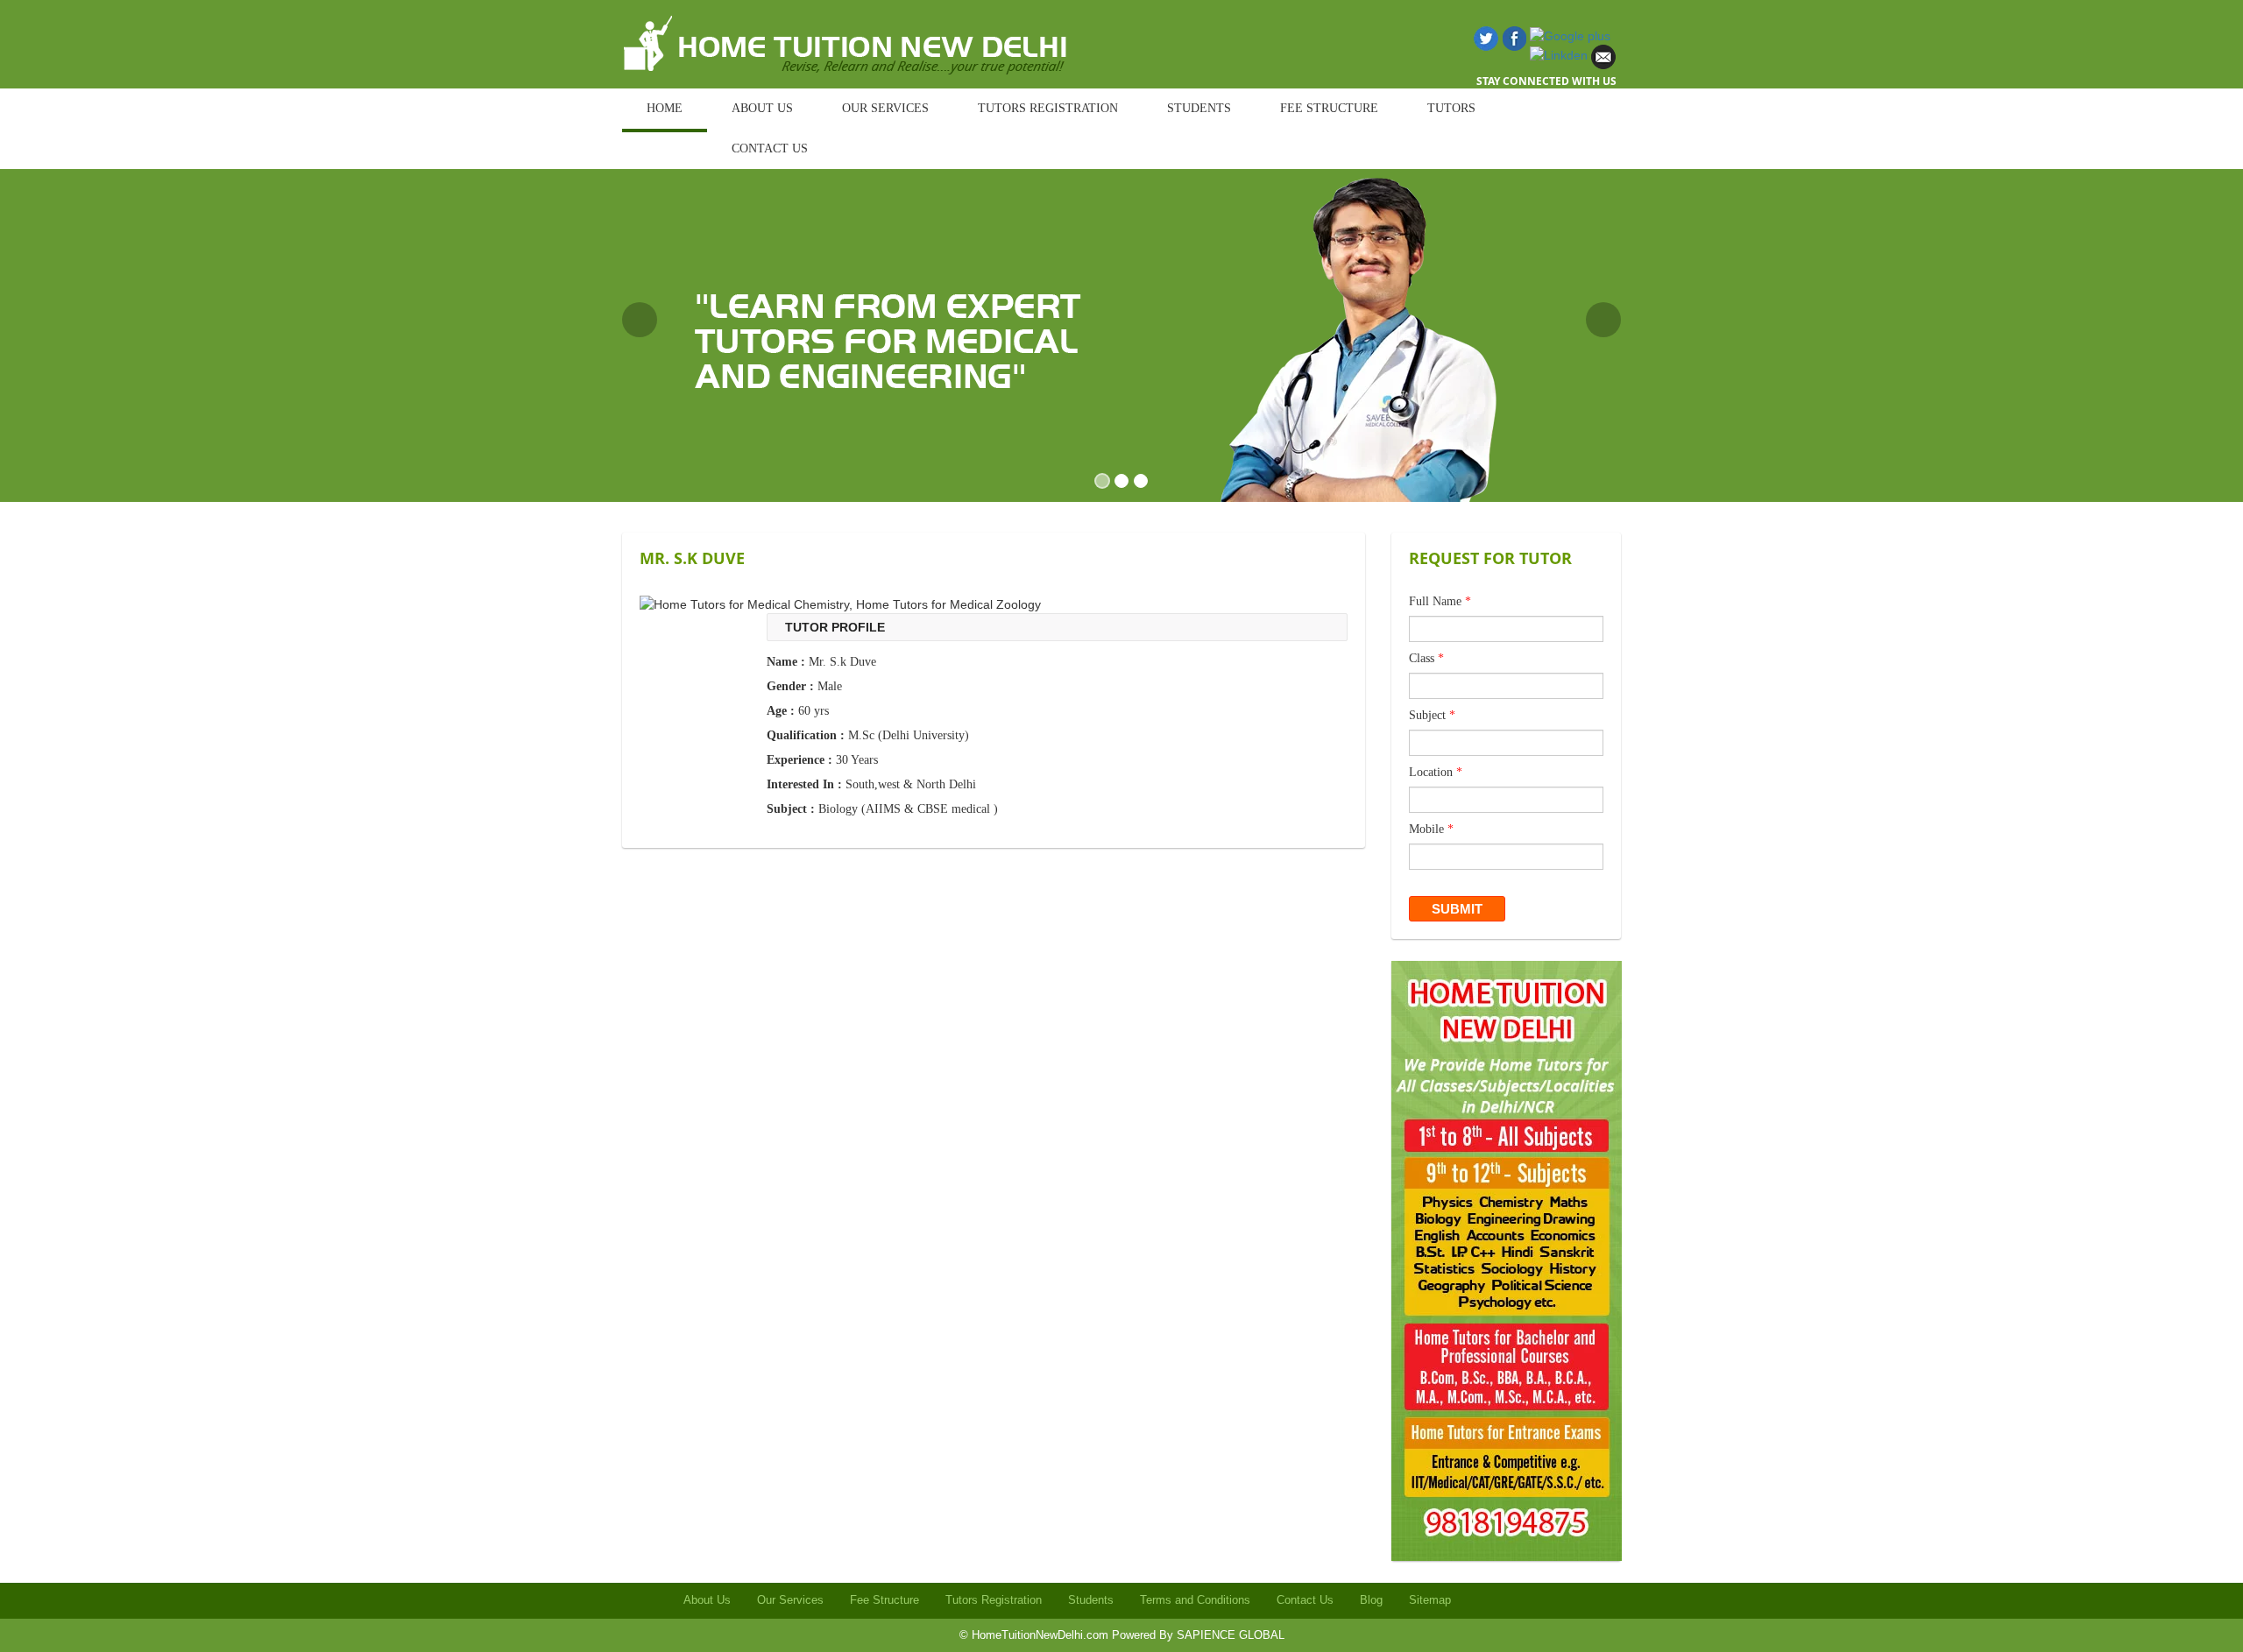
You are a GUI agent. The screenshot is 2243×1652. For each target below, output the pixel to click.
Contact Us (1305, 1600)
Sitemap (1430, 1600)
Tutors (1451, 108)
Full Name (1440, 601)
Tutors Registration (994, 1600)
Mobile (1431, 829)
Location (1436, 772)
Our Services (790, 1600)
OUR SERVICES (885, 108)
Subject (1432, 715)
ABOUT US (762, 108)
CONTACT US (770, 148)
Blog (1371, 1600)
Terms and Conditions (1195, 1600)
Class (1426, 658)
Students (1091, 1600)
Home (665, 108)
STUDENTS (1199, 108)
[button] (640, 320)
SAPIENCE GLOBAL (1231, 1635)
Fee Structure (884, 1600)
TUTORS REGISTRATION (1048, 108)
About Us (707, 1600)
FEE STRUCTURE (1329, 108)
